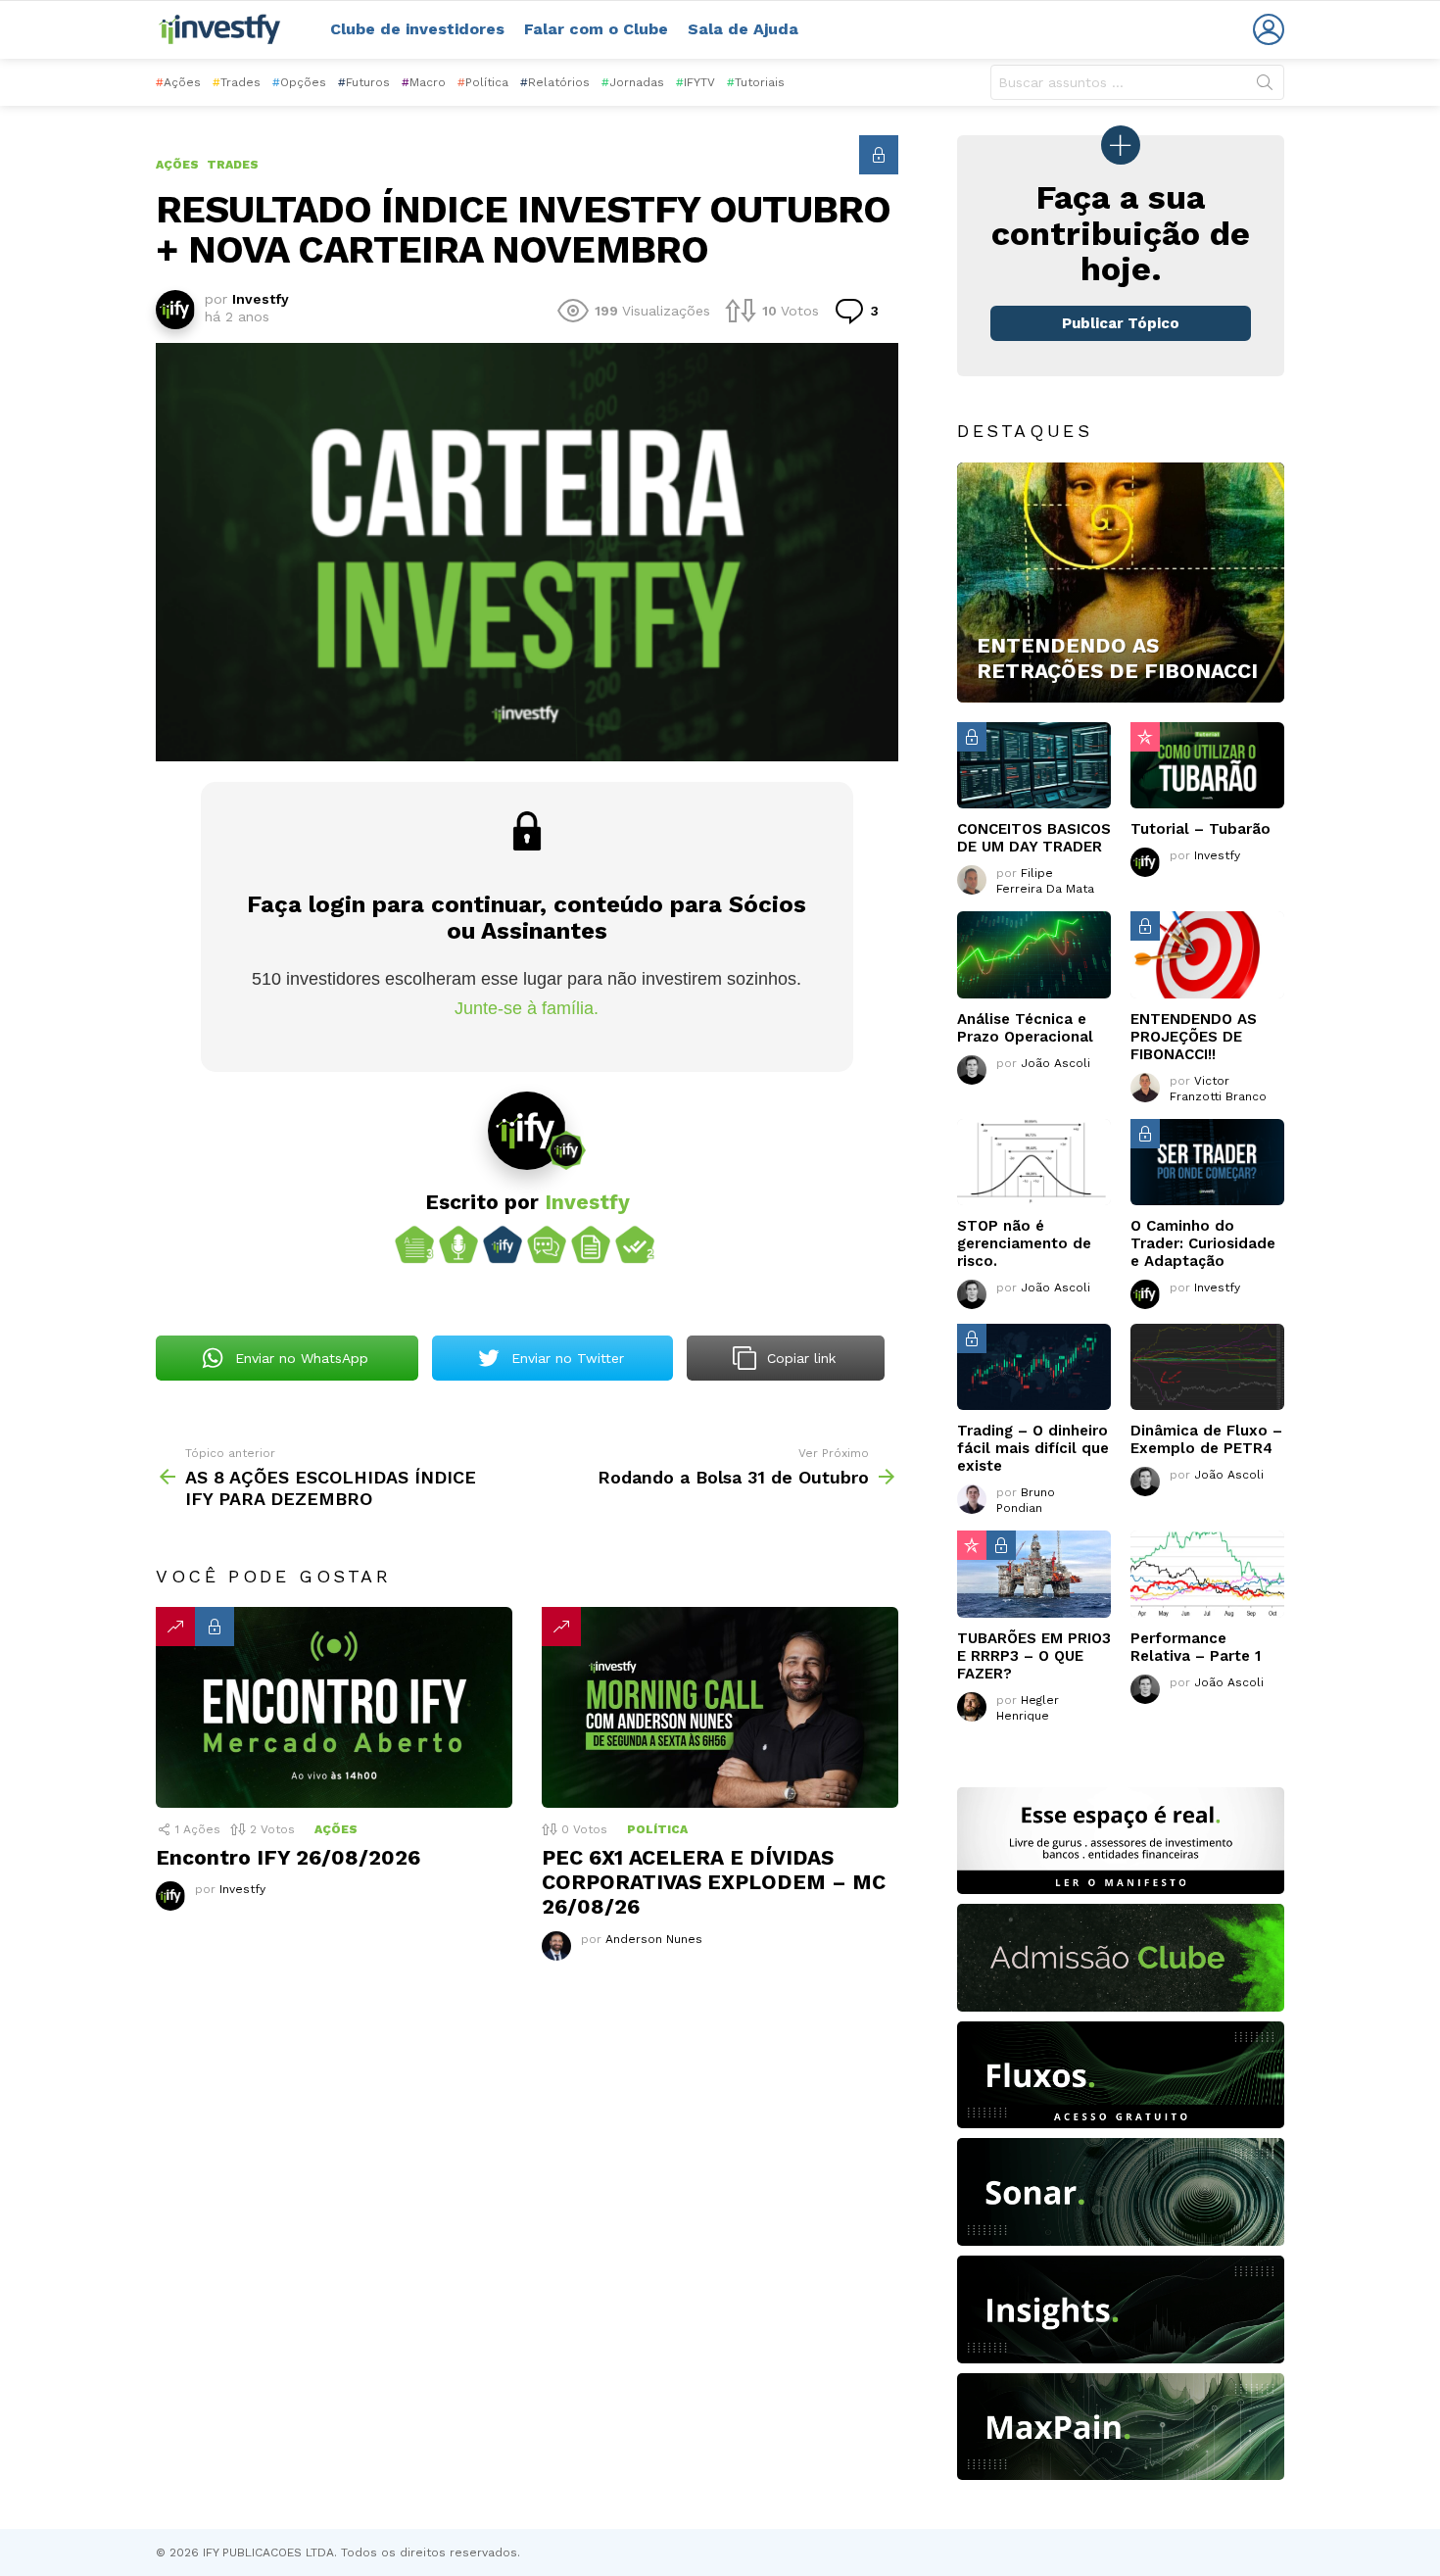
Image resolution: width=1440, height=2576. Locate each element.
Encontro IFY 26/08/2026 (288, 1857)
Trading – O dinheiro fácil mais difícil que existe (1033, 1448)
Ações (178, 82)
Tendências (175, 1627)
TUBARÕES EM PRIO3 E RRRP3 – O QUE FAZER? (1034, 1656)
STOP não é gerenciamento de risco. (1024, 1243)
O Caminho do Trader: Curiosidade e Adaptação (1203, 1243)
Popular (1145, 737)
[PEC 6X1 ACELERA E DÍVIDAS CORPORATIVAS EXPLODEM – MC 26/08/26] (720, 1707)
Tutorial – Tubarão (1200, 829)
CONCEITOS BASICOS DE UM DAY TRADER (1034, 838)
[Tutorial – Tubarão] (1207, 765)
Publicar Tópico (1121, 323)
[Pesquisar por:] (1137, 82)
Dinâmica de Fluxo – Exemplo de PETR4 (1206, 1439)
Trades (237, 82)
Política (483, 82)
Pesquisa (1265, 86)
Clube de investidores (417, 29)
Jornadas (633, 82)
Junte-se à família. (527, 1008)
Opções (299, 82)
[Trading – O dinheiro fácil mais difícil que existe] (1034, 1367)
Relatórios (555, 82)
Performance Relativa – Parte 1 (1196, 1647)
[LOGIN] (1269, 29)
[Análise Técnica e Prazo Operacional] (1034, 954)
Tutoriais (756, 82)
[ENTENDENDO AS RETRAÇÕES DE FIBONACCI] (1121, 583)
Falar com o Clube (596, 29)
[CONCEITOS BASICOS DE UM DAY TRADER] (1034, 765)
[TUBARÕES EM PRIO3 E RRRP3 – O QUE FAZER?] (1034, 1574)
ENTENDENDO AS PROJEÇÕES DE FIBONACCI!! (1194, 1037)
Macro (424, 82)
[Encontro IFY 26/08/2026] (334, 1707)
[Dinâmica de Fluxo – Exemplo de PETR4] (1207, 1367)
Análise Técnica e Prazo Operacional (1025, 1028)
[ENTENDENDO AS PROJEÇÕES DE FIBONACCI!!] (1207, 954)
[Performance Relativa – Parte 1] (1207, 1574)
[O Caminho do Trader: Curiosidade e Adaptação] (1207, 1162)
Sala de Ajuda (743, 29)
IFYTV (696, 82)
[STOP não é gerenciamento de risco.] (1034, 1162)
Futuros (364, 82)
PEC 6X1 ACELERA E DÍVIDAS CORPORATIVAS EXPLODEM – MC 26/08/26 (714, 1882)
